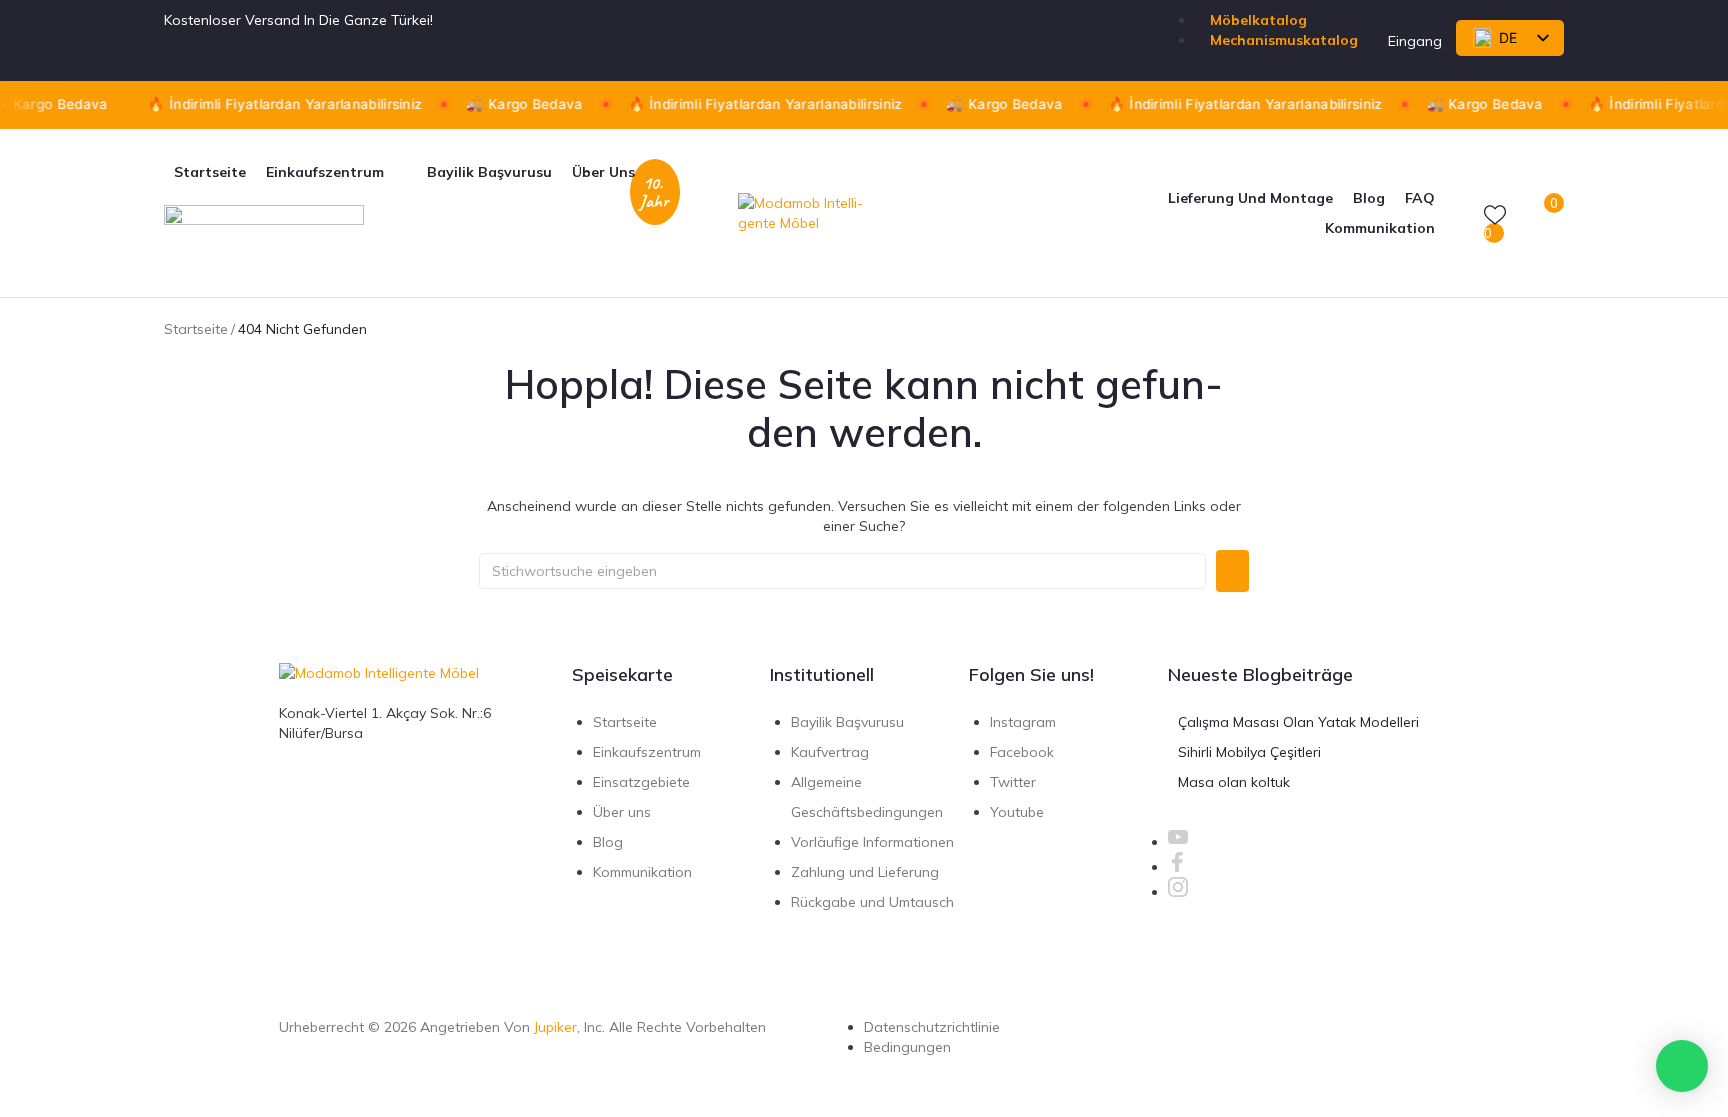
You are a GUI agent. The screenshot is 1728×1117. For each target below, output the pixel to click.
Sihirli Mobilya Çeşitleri (1249, 752)
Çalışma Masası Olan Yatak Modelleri (1298, 722)
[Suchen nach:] (842, 571)
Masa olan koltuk (1234, 782)
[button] (336, 172)
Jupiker (555, 1027)
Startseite (196, 329)
